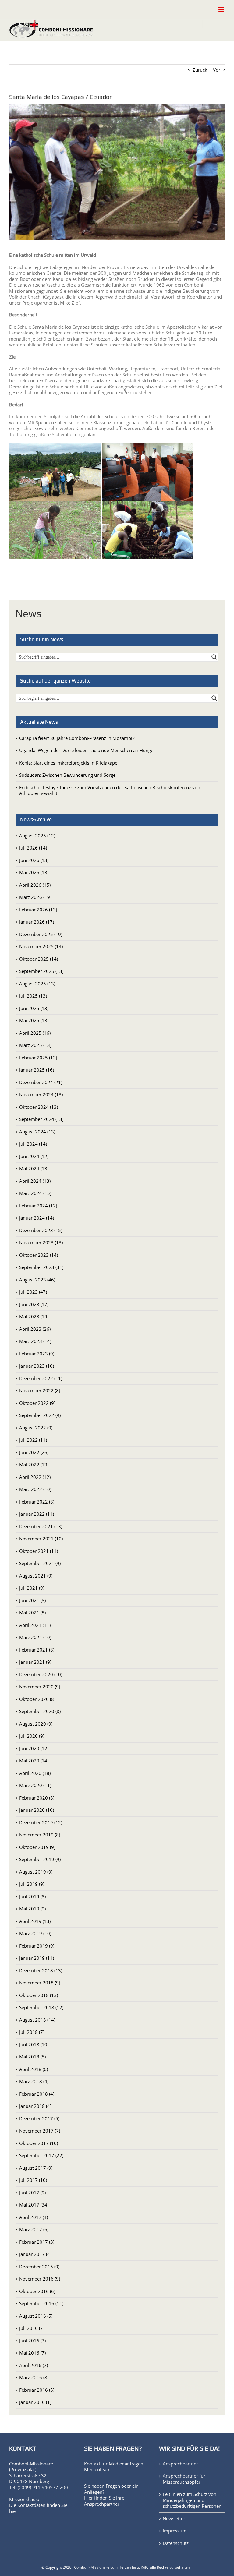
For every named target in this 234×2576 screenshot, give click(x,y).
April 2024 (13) (35, 1181)
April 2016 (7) (34, 2365)
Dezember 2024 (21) (41, 1082)
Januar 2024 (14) (37, 1218)
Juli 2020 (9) (32, 1736)
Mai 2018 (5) (32, 2057)
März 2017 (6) (34, 2229)
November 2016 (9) (40, 2279)
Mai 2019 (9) (32, 1909)
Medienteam (97, 2469)
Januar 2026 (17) (37, 922)
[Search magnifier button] (214, 657)
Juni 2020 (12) (34, 1748)
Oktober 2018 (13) (39, 1995)
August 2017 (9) (36, 2168)
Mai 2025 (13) (34, 1020)
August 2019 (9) (36, 1872)
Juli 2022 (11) (33, 1440)
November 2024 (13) (41, 1094)
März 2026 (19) (35, 897)
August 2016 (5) (36, 2316)
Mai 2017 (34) (34, 2205)
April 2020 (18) (35, 1773)
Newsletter (174, 2519)
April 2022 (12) (35, 1477)
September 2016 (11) (41, 2303)
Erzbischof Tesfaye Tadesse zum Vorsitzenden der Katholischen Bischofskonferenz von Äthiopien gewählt (110, 790)
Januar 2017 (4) (35, 2254)
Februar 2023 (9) (37, 1354)
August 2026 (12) (37, 836)
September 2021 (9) (40, 1563)
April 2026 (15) (35, 885)
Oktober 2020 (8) (37, 1699)
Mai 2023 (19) (34, 1316)
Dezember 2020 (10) (41, 1674)
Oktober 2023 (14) (39, 1255)
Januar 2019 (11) (37, 1958)
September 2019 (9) (40, 1859)
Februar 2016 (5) (37, 2390)
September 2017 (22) (41, 2155)
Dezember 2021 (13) (41, 1526)
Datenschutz (176, 2543)
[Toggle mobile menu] (222, 9)
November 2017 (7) (40, 2131)
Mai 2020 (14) (34, 1761)
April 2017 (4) (34, 2217)
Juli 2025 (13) (33, 996)
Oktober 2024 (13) (39, 1107)
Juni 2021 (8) (32, 1600)
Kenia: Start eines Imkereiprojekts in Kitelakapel (69, 763)
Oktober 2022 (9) (37, 1403)
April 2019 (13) (35, 1921)
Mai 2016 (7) (32, 2353)
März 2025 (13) (35, 1045)
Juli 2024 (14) (33, 1144)
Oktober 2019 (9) (37, 1847)
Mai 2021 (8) (32, 1613)
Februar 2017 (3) (37, 2242)
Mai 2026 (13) (34, 872)
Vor (217, 70)
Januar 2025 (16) (37, 1070)
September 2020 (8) (40, 1711)
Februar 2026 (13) (38, 910)
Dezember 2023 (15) (41, 1230)
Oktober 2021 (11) (39, 1551)
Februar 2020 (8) (37, 1798)
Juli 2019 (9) (32, 1884)
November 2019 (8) (40, 1835)
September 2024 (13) (41, 1119)
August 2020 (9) (36, 1724)
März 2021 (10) (35, 1637)
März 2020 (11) (35, 1785)
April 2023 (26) (35, 1329)
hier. (14, 2511)
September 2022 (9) (40, 1415)
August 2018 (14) (37, 2020)
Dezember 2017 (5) (39, 2118)
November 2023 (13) (41, 1242)
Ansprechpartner (102, 2504)
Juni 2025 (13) (34, 1008)
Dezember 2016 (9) (39, 2267)
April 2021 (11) (35, 1625)
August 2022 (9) (36, 1428)
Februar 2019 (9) (37, 1946)
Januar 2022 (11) (37, 1514)
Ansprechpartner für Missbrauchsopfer (184, 2479)
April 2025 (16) (35, 1033)
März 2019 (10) (35, 1933)
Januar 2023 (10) (37, 1366)
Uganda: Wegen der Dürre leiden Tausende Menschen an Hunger (87, 750)
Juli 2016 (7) (32, 2328)
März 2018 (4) (34, 2081)
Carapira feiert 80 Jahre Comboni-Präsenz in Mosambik (77, 738)
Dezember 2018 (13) (41, 1970)
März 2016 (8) (34, 2377)
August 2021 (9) (36, 1576)
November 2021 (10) (41, 1539)
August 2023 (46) (37, 1280)
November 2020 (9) (40, 1687)
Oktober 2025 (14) (39, 959)
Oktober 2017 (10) (39, 2143)
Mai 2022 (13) (34, 1465)
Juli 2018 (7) (32, 2032)
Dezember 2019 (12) (41, 1822)
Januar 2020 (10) (37, 1810)
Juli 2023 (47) (33, 1292)
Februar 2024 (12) (38, 1206)
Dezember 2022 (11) (41, 1378)
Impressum (175, 2531)
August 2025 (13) (37, 984)
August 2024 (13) (37, 1132)
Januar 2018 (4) (35, 2106)
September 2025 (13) (41, 971)
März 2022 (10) (35, 1489)
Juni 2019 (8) (32, 1896)
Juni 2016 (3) (32, 2341)
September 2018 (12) (41, 2007)
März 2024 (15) (35, 1193)
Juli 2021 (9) (32, 1588)
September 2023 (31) (41, 1267)
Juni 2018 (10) (34, 2044)
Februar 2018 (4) (37, 2094)
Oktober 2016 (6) (37, 2291)
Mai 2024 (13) (34, 1168)
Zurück (200, 70)
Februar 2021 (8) (37, 1650)
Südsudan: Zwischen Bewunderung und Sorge (67, 775)
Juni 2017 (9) (32, 2193)
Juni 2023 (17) (34, 1304)
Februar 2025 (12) (38, 1058)
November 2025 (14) (41, 946)
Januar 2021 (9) (35, 1662)
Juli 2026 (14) (33, 848)
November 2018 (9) (40, 1983)
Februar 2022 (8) (37, 1502)
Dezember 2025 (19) (41, 934)
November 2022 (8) (40, 1390)
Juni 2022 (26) (34, 1452)
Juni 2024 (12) (34, 1156)
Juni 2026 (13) (34, 860)
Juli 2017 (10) (33, 2180)
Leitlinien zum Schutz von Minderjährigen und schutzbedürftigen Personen (192, 2500)
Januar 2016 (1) (35, 2402)
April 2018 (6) (34, 2069)
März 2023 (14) (35, 1341)
